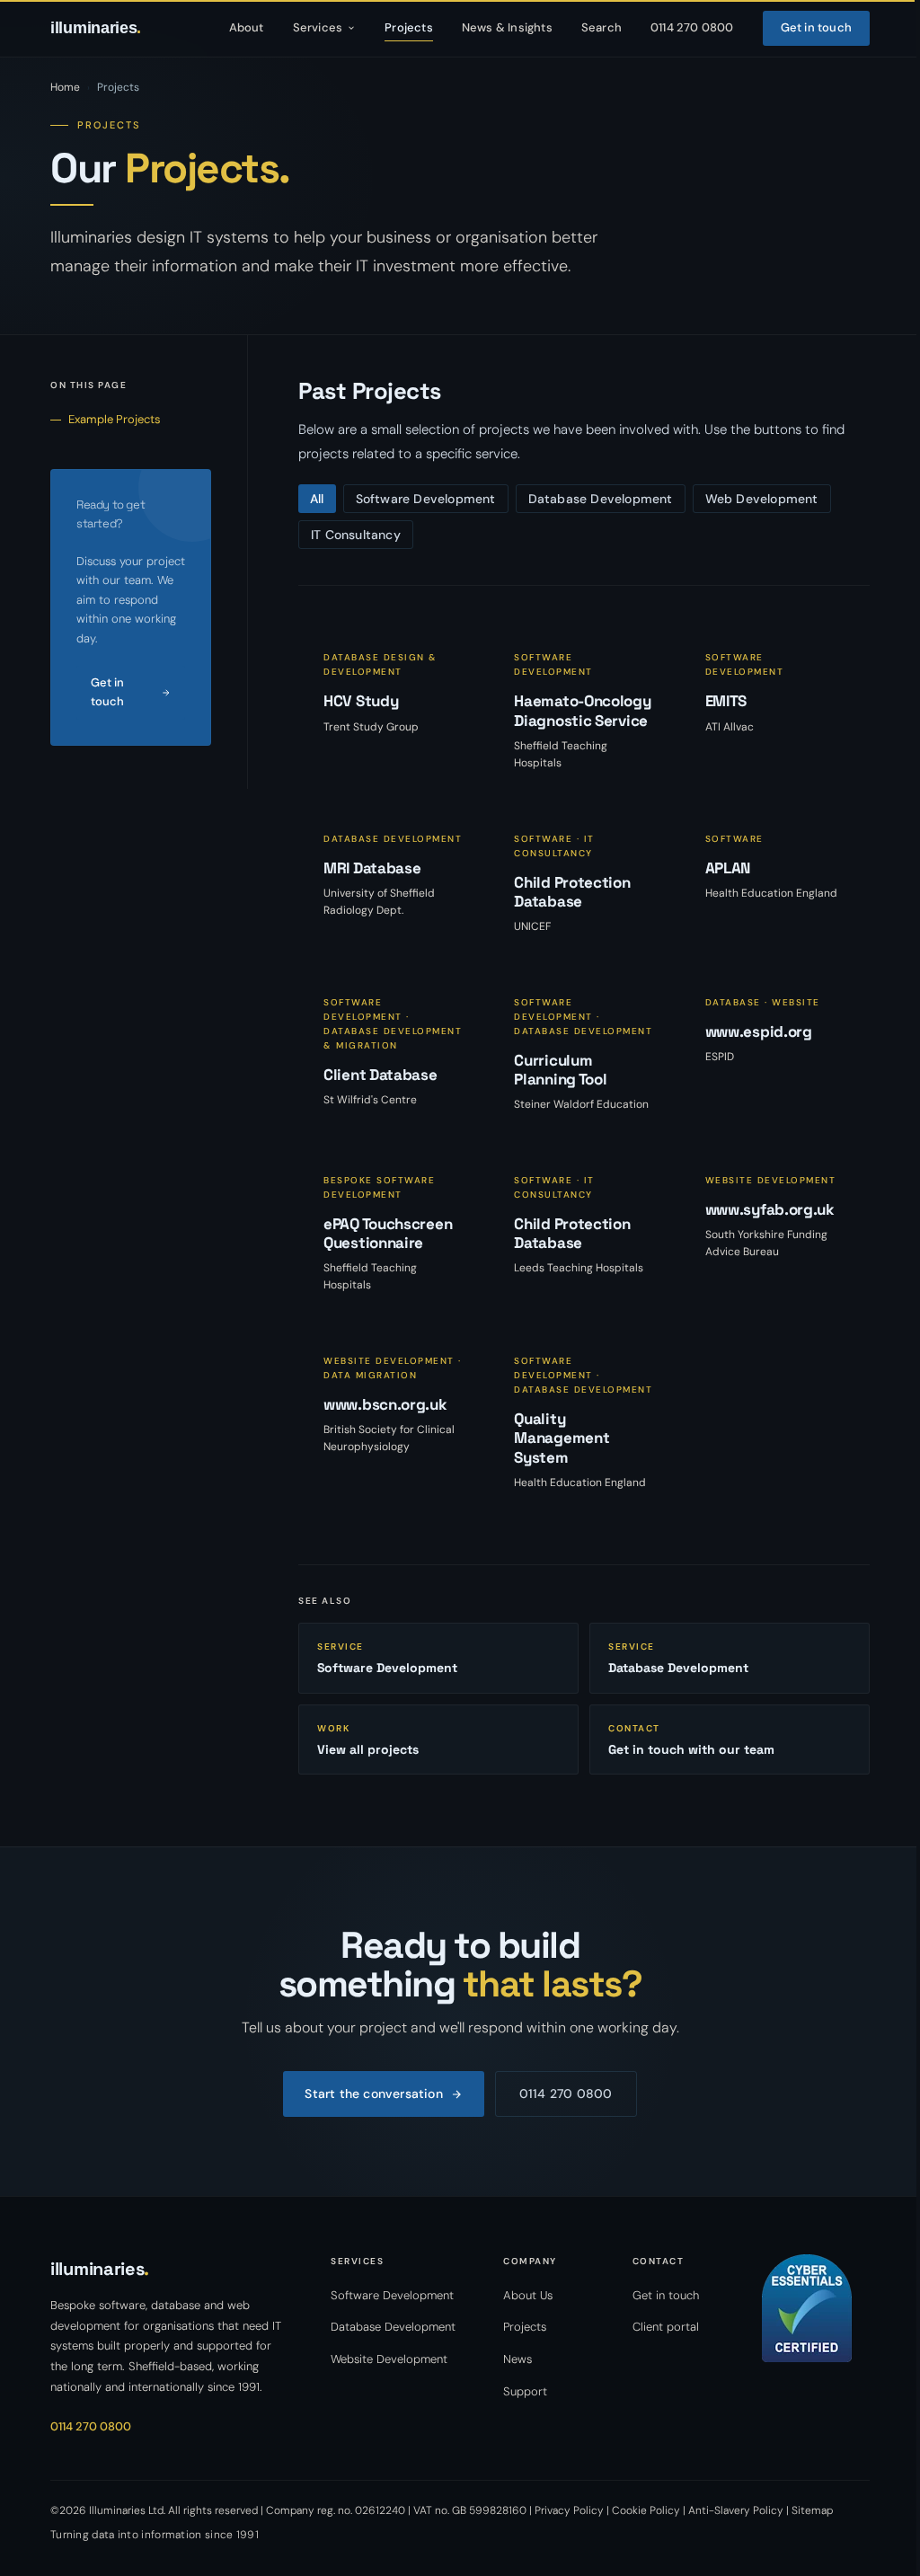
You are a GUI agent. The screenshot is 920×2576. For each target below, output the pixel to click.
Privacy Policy (569, 2510)
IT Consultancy (356, 535)
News (517, 2359)
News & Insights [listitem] (507, 27)
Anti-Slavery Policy (736, 2510)
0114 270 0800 (566, 2094)
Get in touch (107, 692)
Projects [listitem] (409, 27)
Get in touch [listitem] (816, 27)
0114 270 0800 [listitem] (692, 27)
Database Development (601, 499)
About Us (528, 2295)
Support (525, 2391)
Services (318, 27)
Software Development (426, 499)
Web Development (762, 499)
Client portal (666, 2327)
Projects (525, 2327)
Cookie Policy (646, 2510)
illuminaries (96, 28)
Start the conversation (373, 2094)
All (317, 499)
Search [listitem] (602, 27)
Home (65, 87)
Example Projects (115, 419)
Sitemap (812, 2510)
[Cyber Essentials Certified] (816, 2308)
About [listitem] (247, 27)
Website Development (389, 2359)
